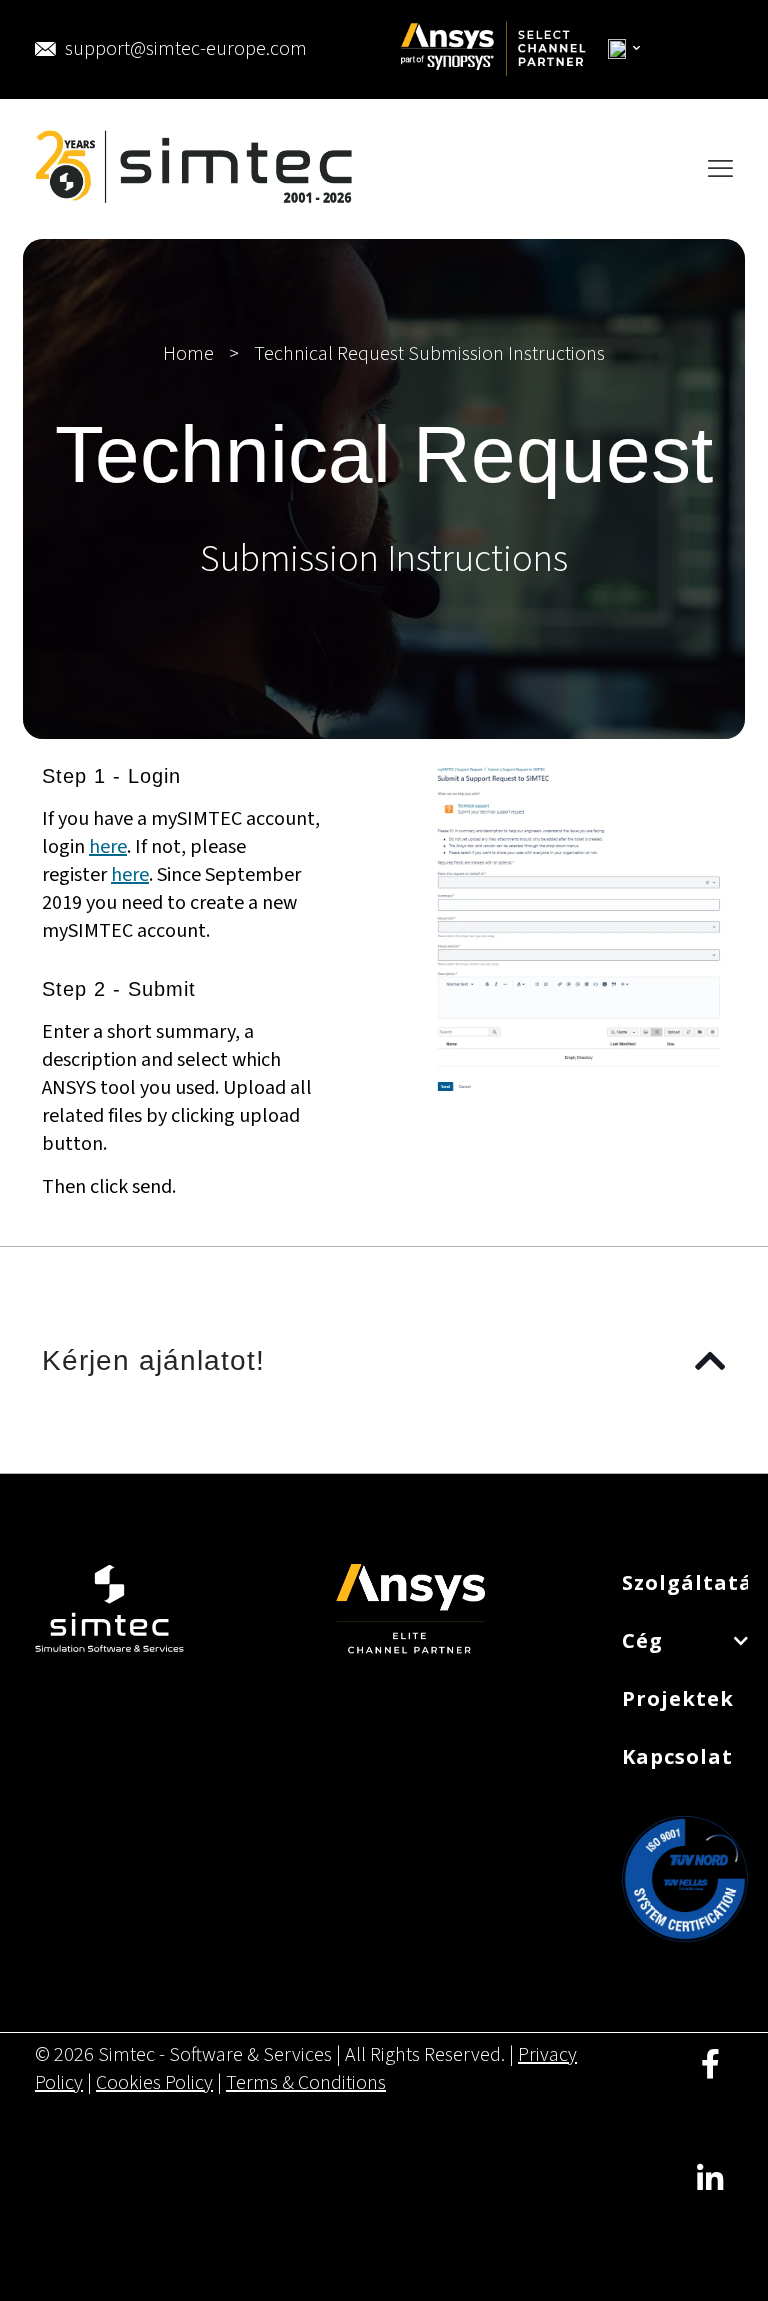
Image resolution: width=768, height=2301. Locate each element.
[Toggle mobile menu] (720, 169)
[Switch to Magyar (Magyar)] (625, 49)
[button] (384, 1360)
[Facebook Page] (710, 2078)
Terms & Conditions (306, 2083)
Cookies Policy (154, 2083)
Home (188, 354)
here (108, 847)
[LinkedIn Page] (710, 2193)
